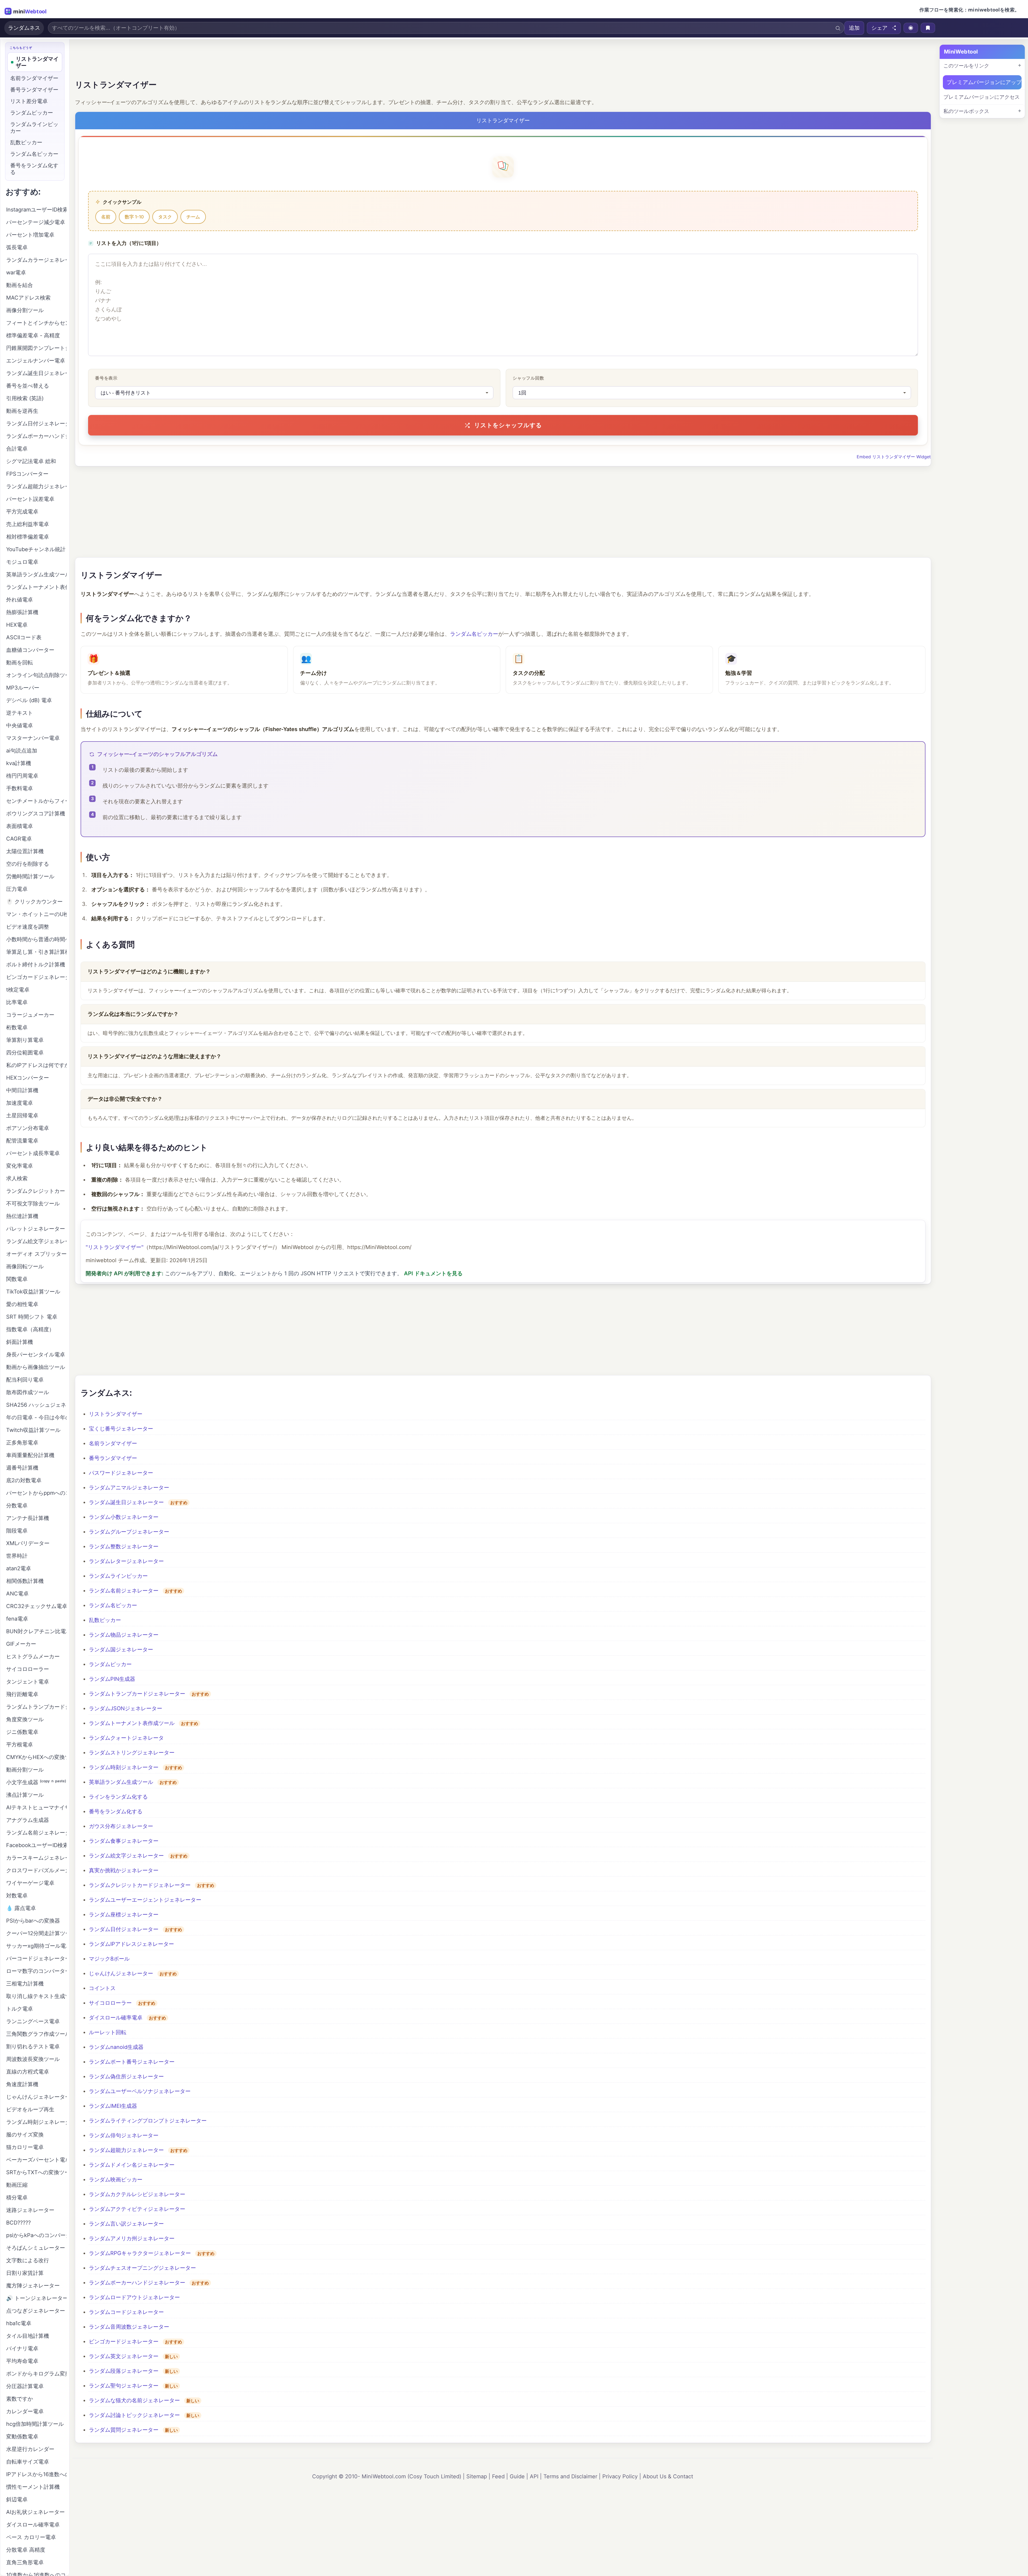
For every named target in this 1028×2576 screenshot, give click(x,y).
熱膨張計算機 (22, 612)
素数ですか (20, 2399)
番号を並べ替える (28, 386)
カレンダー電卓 (25, 2411)
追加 (854, 28)
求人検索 (17, 1178)
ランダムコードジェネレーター (126, 2312)
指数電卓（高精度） (30, 1329)
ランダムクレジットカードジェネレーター (140, 1885)
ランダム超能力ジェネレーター (126, 2150)
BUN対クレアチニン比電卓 (36, 1631)
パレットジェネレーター (36, 1229)
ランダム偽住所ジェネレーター (126, 2076)
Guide (517, 2476)
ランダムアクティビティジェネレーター (137, 2209)
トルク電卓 (20, 2009)
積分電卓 (17, 2197)
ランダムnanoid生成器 (116, 2047)
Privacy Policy (620, 2476)
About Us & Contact (668, 2476)
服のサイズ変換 (25, 2135)
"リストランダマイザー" (115, 1247)
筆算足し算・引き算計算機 (36, 952)
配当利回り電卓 (25, 1380)
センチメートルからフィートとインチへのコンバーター (36, 801)
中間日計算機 (22, 1090)
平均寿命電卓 (22, 2361)
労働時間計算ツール (30, 876)
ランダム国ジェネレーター (121, 1650)
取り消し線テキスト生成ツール (36, 1996)
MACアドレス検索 (28, 298)
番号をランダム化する (116, 1811)
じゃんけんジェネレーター (121, 1973)
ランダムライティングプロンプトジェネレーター (148, 2121)
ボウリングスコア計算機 (36, 814)
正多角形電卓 (22, 1443)
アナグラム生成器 (28, 1820)
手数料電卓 (20, 788)
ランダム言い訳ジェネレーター (126, 2224)
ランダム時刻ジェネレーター (124, 1767)
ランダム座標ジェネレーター (124, 1915)
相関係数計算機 (25, 1581)
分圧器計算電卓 (25, 2386)
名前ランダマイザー (113, 1443)
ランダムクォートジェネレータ (126, 1738)
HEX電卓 (17, 625)
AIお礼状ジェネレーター (35, 2512)
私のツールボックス (966, 111)
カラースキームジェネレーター (36, 1858)
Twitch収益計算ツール (33, 1430)
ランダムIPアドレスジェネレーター (131, 1944)
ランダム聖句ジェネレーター (124, 2386)
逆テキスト (20, 713)
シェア (879, 28)
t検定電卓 (18, 990)
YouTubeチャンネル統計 (36, 549)
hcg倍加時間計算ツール (35, 2424)
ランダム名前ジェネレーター (124, 1591)
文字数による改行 (28, 2260)
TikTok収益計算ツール (33, 1292)
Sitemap (477, 2476)
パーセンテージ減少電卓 (36, 222)
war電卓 (16, 273)
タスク (165, 217)
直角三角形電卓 (25, 2562)
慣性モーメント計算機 (33, 2487)
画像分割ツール (25, 310)
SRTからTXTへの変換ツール (36, 2172)
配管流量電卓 (22, 1141)
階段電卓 (17, 1531)
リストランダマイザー (116, 1414)
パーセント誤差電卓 (30, 499)
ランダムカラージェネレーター (36, 260)
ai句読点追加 (22, 751)
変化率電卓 (20, 1166)
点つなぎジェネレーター (36, 2311)
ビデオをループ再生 (30, 2109)
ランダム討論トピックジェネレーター (134, 2415)
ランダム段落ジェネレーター (124, 2371)
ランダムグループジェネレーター (129, 1532)
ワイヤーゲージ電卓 (30, 1883)
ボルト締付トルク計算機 (36, 964)
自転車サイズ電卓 (28, 2462)
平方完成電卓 (22, 512)
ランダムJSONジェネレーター (126, 1708)
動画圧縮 (17, 2185)
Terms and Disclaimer (570, 2476)
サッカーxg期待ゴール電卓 (36, 1946)
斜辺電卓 (17, 2499)
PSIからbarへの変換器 (33, 1921)
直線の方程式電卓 (28, 2072)
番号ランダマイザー (113, 1458)
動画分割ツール (25, 1770)
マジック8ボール (109, 1959)
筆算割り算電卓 (25, 1040)
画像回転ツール (25, 1266)
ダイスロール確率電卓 (116, 2018)
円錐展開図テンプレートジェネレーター (36, 348)
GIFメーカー (21, 1644)
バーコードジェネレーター (36, 1958)
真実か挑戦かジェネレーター (124, 1870)
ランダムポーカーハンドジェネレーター (137, 2283)
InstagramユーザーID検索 (36, 210)
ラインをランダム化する (118, 1797)
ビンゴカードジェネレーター (124, 2342)
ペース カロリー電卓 (31, 2537)
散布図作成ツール (28, 1392)
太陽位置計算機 (25, 851)
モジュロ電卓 (22, 562)
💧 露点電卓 (21, 1908)
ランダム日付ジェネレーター (124, 1929)
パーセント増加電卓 (30, 235)
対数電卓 (17, 1896)
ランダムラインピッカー (118, 1576)
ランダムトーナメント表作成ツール (132, 1723)
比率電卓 (17, 1002)
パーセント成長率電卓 (33, 1153)
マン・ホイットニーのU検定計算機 (36, 914)
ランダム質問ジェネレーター (124, 2430)
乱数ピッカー (105, 1620)
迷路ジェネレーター (30, 2210)
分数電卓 (17, 1505)
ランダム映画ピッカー (116, 2180)
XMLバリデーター (28, 1543)
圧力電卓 (17, 889)
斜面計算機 (20, 1342)
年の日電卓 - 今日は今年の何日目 (36, 1417)
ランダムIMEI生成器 (113, 2106)
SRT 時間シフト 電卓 (32, 1317)
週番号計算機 (22, 1468)
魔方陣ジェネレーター (33, 2286)
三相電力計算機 (25, 1984)
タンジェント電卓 (28, 1682)
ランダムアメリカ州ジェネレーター (132, 2238)
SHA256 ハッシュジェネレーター (36, 1405)
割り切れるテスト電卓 (33, 2047)
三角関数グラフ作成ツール (36, 2034)
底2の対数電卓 (24, 1480)
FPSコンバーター (27, 474)
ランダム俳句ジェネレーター (124, 2135)
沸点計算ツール (25, 1795)
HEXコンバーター (28, 1078)
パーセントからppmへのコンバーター (36, 1493)
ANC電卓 (17, 1594)
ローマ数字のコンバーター (36, 1971)
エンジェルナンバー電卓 (36, 361)
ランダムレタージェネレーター (126, 1561)
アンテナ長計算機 (28, 1518)
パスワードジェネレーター (121, 1473)
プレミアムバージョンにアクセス (982, 97)
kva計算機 (19, 763)
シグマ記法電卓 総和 (31, 461)
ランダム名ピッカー (474, 634)
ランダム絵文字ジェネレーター (126, 1856)
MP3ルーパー (23, 688)
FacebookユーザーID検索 (36, 1845)
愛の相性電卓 (22, 1304)
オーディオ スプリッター (36, 1254)
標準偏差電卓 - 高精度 (33, 335)
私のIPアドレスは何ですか (36, 1065)
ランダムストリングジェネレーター (132, 1753)
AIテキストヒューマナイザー (36, 1807)
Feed (498, 2476)
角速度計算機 (22, 2084)
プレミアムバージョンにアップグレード (984, 82)
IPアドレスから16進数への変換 (36, 2474)
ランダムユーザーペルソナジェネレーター (140, 2091)
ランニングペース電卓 (33, 2021)
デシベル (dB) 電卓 (29, 700)
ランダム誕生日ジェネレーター (126, 1502)
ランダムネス (24, 28)
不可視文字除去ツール (33, 1204)
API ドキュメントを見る (433, 1273)
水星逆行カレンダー (30, 2449)
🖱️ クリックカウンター (34, 902)
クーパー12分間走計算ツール (36, 1933)
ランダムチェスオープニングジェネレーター (142, 2268)
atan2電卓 (19, 1568)
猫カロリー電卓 (25, 2147)
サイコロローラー (110, 2003)
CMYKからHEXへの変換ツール (36, 1757)
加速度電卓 (20, 1103)
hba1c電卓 (19, 2323)
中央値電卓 (20, 725)
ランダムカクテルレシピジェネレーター (137, 2194)
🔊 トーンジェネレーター (36, 2298)
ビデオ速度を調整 (28, 927)
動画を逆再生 (22, 411)
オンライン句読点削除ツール (36, 675)
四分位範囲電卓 (25, 1053)
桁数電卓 (17, 1027)
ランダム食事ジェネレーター (124, 1841)
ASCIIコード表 (24, 637)
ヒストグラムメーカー (33, 1656)
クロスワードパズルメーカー (36, 1870)
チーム (193, 217)
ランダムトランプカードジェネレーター (137, 1694)
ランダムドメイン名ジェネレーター (132, 2165)
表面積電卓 (20, 826)
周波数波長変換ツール (33, 2059)
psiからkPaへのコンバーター (36, 2235)
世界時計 (17, 1556)
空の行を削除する (28, 864)
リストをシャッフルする (508, 425)
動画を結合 (20, 285)
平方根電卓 (20, 1745)
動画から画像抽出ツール (36, 1367)
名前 (106, 217)
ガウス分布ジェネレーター (121, 1826)
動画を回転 (20, 663)
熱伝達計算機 (22, 1216)
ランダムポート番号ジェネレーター (132, 2062)
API (534, 2476)
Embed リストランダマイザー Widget (894, 457)
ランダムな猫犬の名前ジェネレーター (134, 2400)
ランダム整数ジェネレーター (124, 1546)
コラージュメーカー (30, 1015)
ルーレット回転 (108, 2032)
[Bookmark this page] (928, 28)
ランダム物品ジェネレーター (124, 1635)
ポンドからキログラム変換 (36, 2374)
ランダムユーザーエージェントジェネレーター (145, 1900)
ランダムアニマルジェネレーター (129, 1488)
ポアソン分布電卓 (28, 1128)
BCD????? (18, 2223)
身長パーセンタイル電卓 (36, 1355)
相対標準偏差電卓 (28, 537)
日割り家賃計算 (25, 2273)
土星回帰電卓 (22, 1115)
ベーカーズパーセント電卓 (36, 2160)
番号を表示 (106, 378)
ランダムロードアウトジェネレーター (134, 2297)
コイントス (102, 1988)
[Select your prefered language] (911, 28)
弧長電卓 (17, 247)
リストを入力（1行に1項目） (129, 243)
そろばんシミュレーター (36, 2248)
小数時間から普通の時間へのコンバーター (36, 939)
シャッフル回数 (528, 378)
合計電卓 (17, 449)
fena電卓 (17, 1619)
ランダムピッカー (110, 1664)
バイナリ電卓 (22, 2348)
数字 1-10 (134, 217)
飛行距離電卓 (22, 1694)
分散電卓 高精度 (26, 2550)
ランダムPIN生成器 (112, 1679)
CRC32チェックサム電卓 (36, 1606)
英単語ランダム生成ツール (121, 1782)
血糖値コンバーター (30, 650)
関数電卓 (17, 1279)
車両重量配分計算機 (30, 1455)
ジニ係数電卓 (22, 1732)
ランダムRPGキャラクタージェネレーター (140, 2253)
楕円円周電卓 (22, 776)
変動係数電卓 (22, 2437)
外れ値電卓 (20, 600)
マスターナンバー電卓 (33, 738)
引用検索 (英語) (25, 398)
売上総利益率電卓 (28, 524)
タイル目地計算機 (28, 2336)
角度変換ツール (25, 1719)
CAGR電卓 (19, 839)
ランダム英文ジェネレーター (124, 2356)
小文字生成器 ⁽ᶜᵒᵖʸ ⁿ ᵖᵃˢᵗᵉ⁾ (36, 1782)
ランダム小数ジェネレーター (124, 1517)
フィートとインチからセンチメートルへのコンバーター (36, 323)
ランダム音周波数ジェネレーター (129, 2327)
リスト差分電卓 (29, 101)
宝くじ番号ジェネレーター (121, 1429)
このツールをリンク (966, 66)
